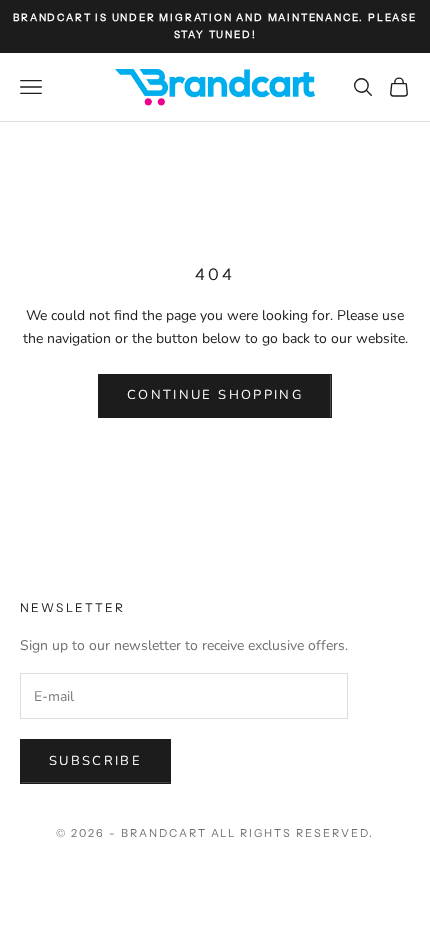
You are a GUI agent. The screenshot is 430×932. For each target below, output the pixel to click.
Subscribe (95, 761)
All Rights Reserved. (293, 833)
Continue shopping (215, 395)
